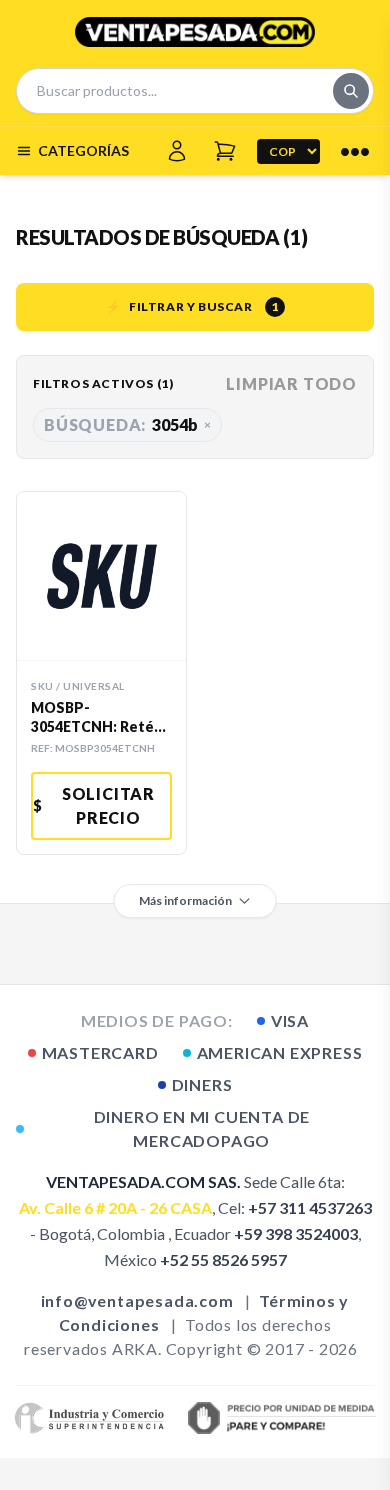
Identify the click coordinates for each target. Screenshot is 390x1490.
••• (355, 151)
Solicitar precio (94, 805)
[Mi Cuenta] (177, 151)
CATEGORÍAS (83, 150)
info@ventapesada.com (137, 1300)
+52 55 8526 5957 (223, 1259)
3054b (127, 424)
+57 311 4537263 (310, 1207)
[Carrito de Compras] (225, 151)
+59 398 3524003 (296, 1233)
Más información (185, 900)
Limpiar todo (291, 383)
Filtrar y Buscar (191, 306)
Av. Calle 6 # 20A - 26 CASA (115, 1207)
